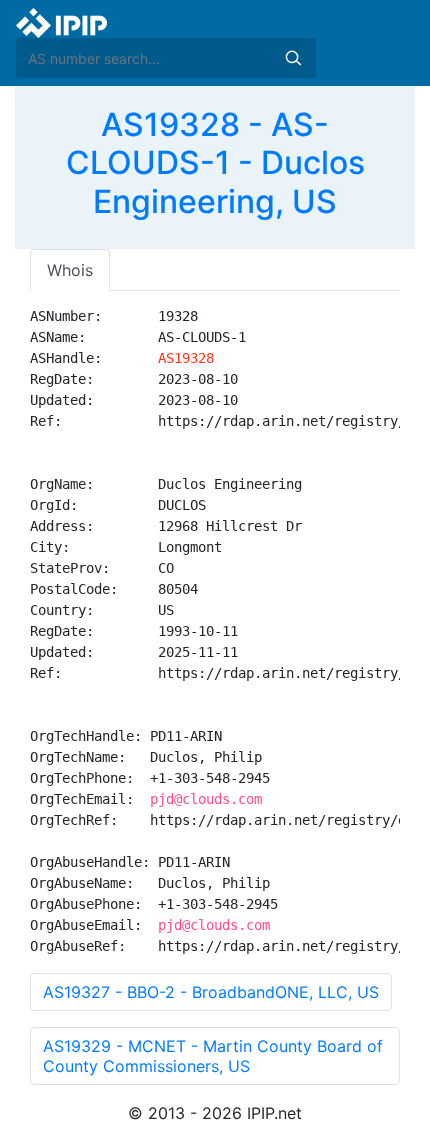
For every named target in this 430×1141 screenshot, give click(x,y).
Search (293, 58)
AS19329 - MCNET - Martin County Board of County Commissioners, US (213, 1056)
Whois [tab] (70, 270)
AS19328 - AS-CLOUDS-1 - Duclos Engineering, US (215, 163)
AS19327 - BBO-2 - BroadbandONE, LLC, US (211, 992)
